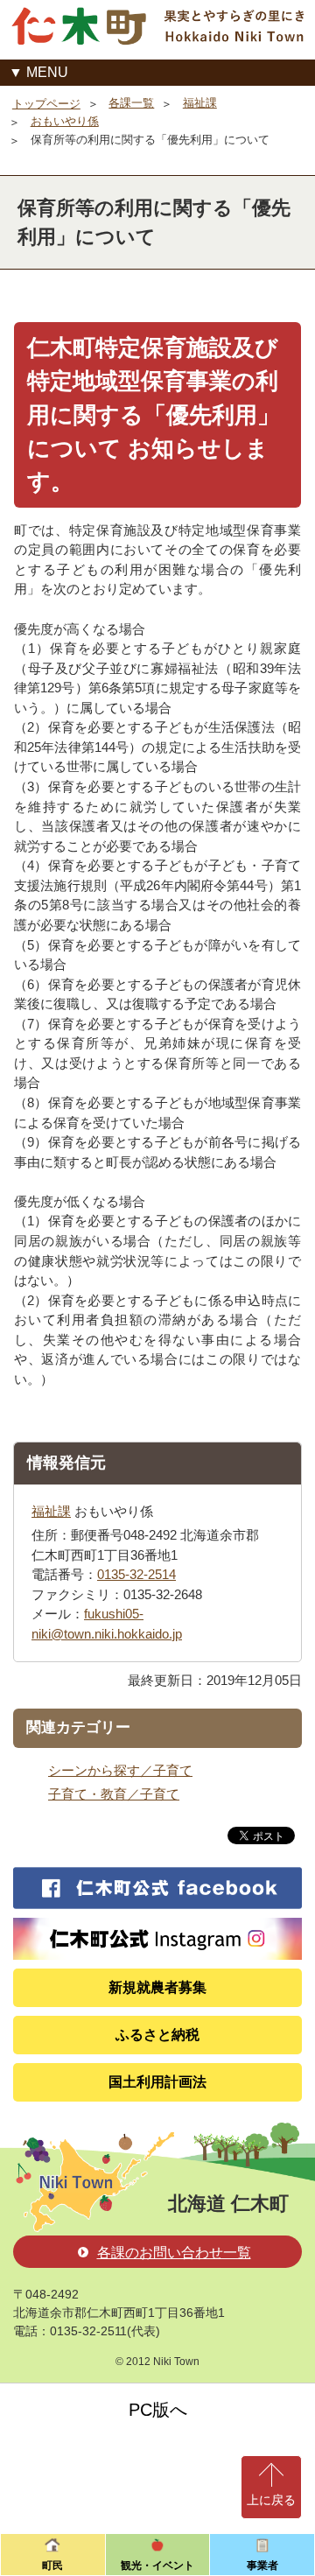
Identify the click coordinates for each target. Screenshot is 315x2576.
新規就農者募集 (157, 1987)
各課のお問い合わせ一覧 (174, 2253)
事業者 (262, 2565)
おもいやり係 (65, 121)
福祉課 (200, 103)
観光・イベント (157, 2565)
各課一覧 (131, 103)
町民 (52, 2565)
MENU (47, 72)
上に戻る (271, 2500)
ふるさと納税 (157, 2035)
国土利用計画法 (157, 2082)
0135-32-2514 (136, 1574)
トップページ (46, 104)
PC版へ (158, 2410)
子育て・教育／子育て (114, 1794)
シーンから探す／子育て (120, 1770)
